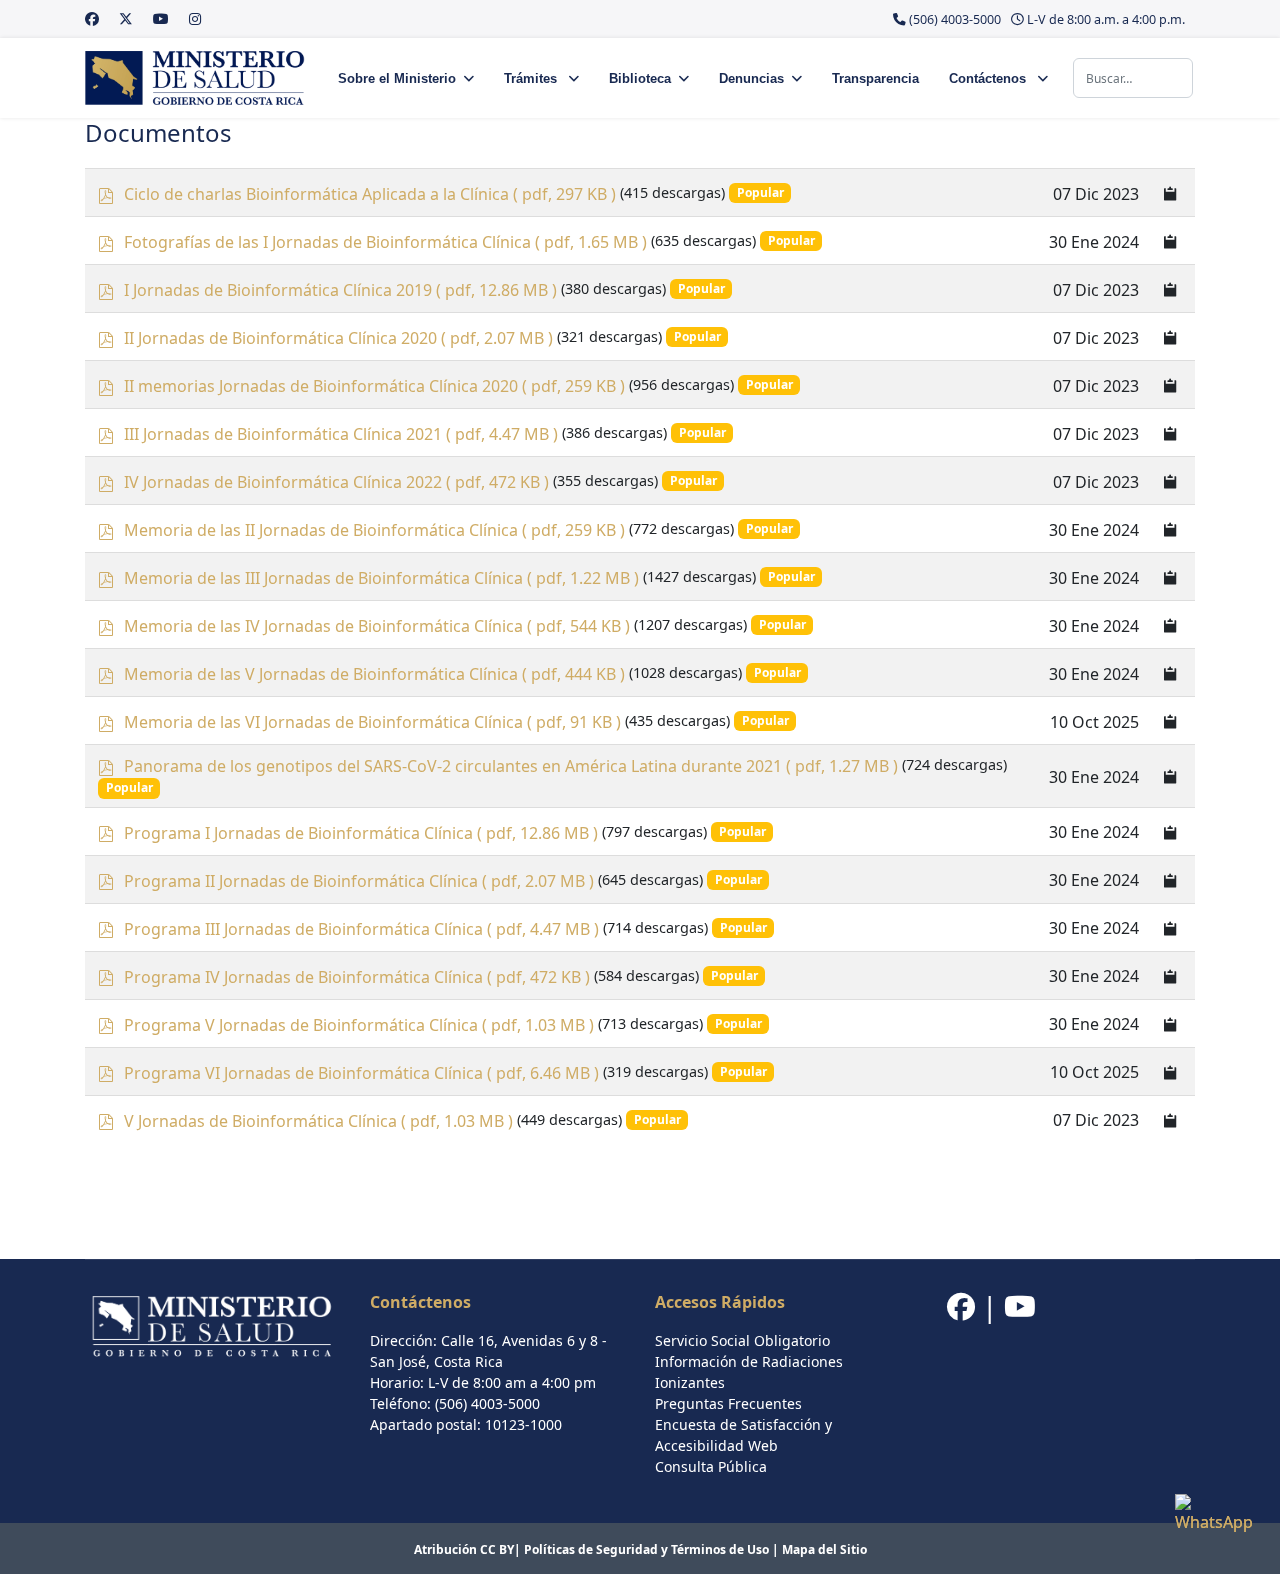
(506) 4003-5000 (955, 19)
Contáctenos (989, 78)
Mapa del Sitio (824, 1549)
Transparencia (875, 78)
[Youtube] (161, 18)
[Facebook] (92, 18)
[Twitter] (126, 18)
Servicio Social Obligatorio (742, 1340)
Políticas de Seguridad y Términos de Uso (646, 1549)
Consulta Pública (711, 1466)
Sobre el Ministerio (397, 78)
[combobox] (1133, 78)
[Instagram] (195, 18)
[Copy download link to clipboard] (1171, 192)
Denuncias (751, 78)
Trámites (532, 78)
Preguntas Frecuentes (728, 1403)
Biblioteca (640, 78)
